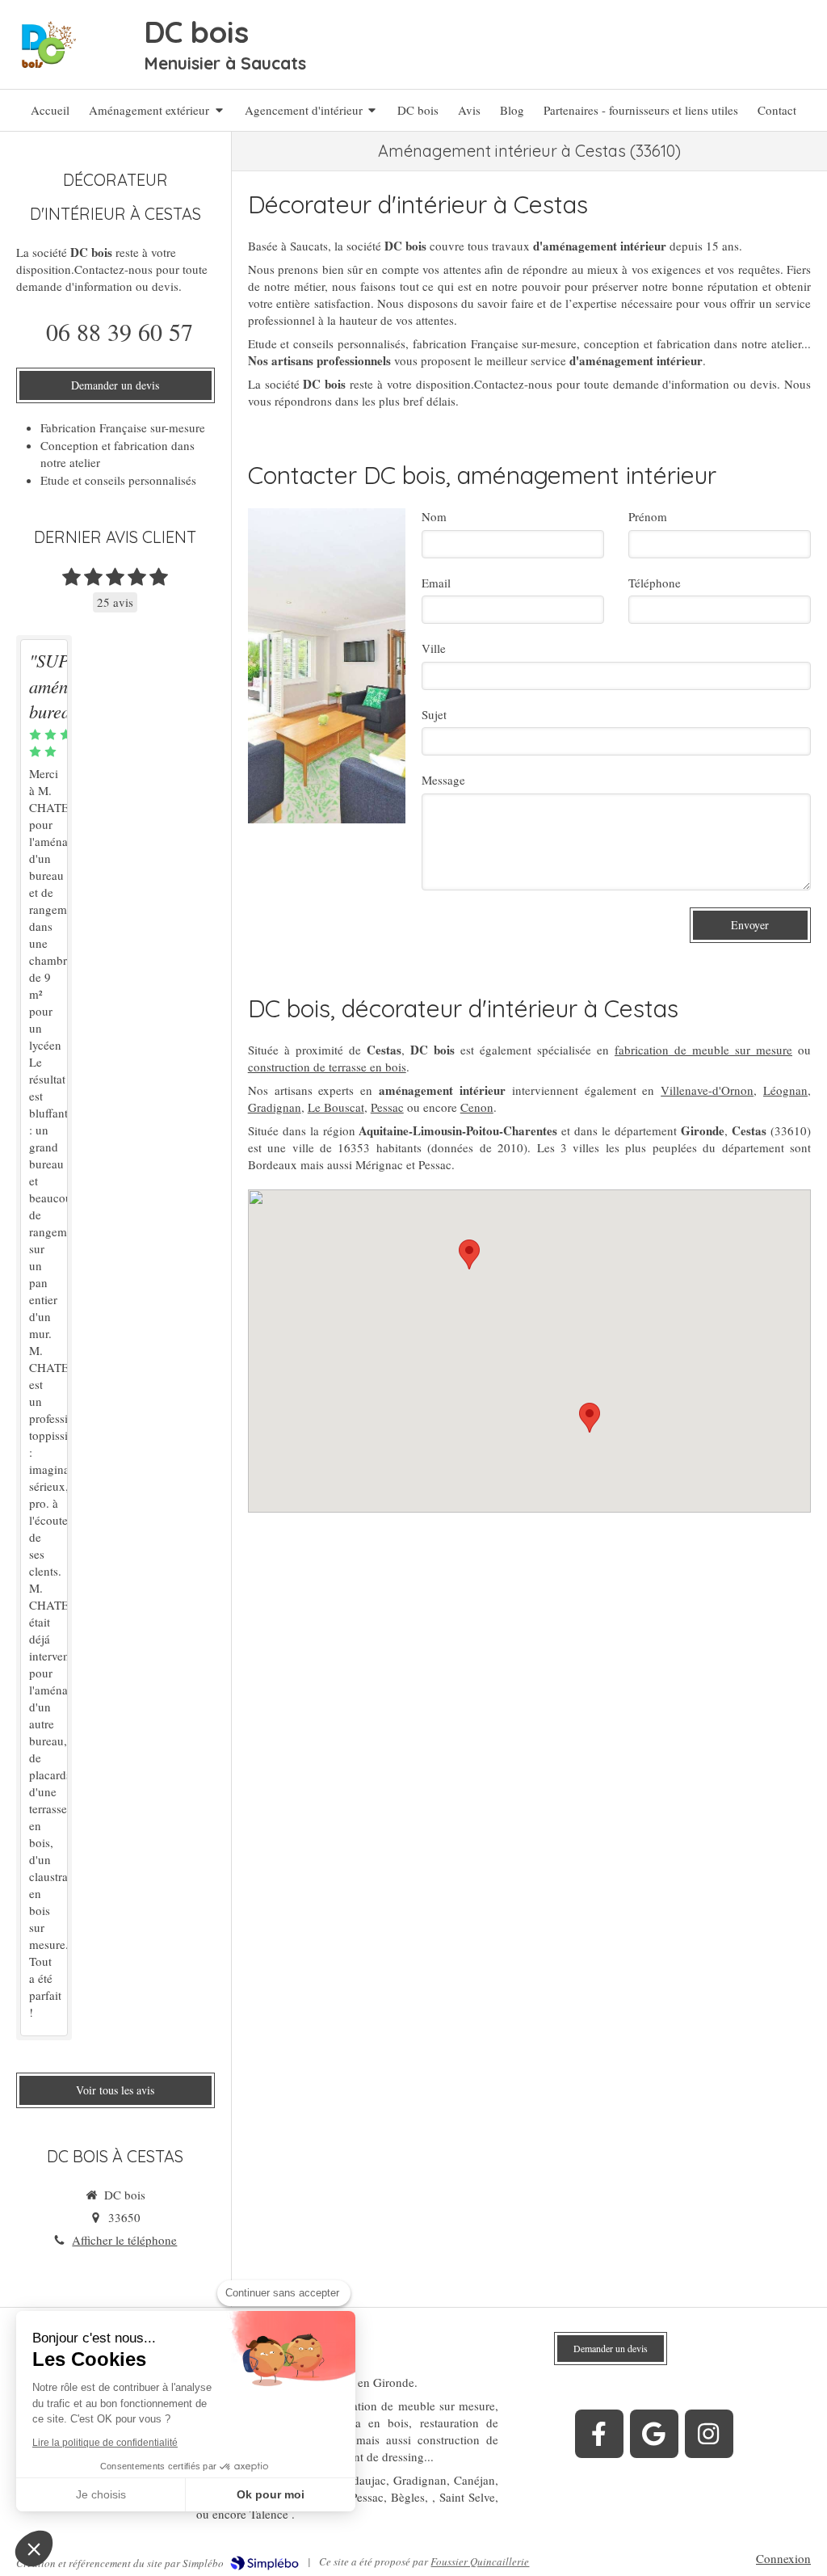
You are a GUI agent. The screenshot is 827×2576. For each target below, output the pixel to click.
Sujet (434, 714)
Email (436, 583)
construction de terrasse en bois (327, 1067)
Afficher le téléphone (124, 2240)
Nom (434, 516)
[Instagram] (709, 2434)
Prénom (648, 516)
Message (443, 780)
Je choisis (101, 2494)
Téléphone (655, 583)
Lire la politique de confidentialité (105, 2443)
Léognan (785, 1090)
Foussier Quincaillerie (480, 2561)
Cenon (477, 1107)
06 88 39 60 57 (120, 331)
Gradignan (275, 1107)
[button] (34, 2549)
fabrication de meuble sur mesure (703, 1050)
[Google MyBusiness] (654, 2434)
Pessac (387, 1107)
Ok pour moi (271, 2494)
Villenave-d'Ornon (707, 1090)
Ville (434, 648)
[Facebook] (599, 2434)
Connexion (783, 2558)
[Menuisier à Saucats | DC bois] (48, 44)
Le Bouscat (336, 1107)
